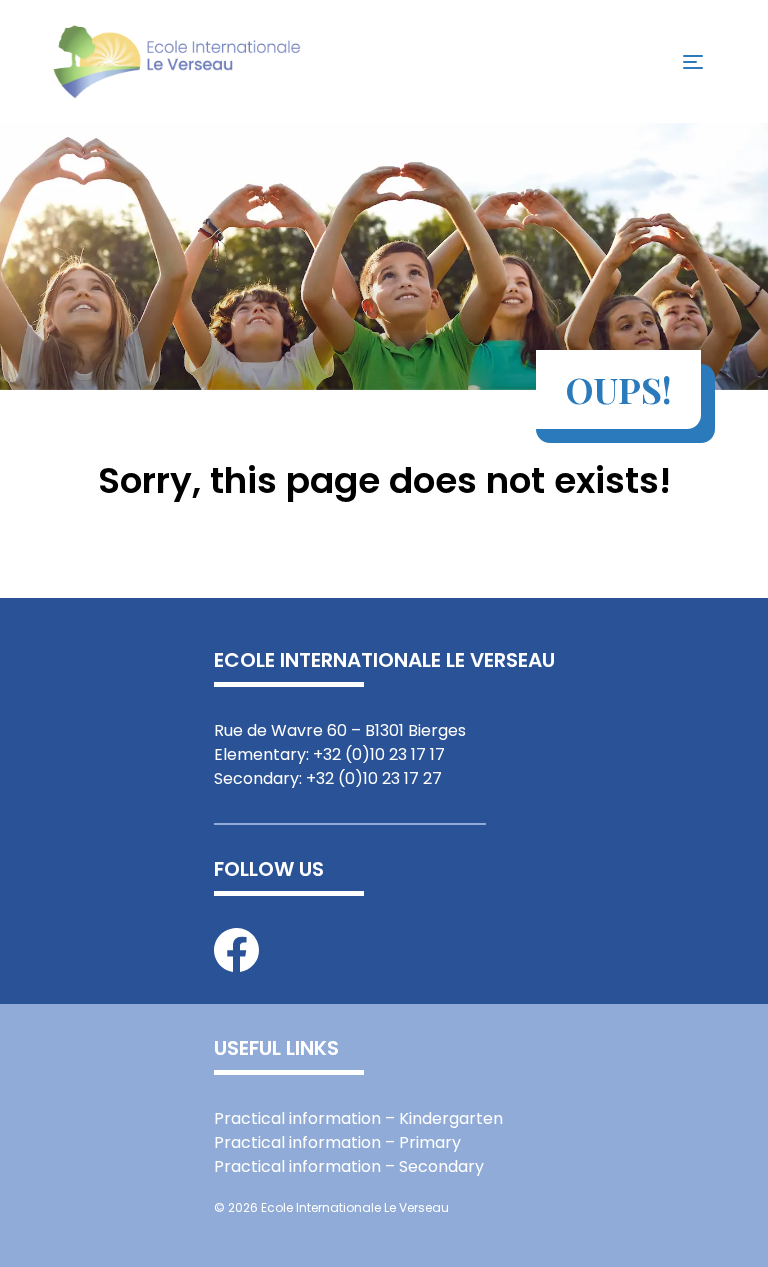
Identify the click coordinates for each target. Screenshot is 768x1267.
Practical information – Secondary (349, 1166)
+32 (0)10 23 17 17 (379, 754)
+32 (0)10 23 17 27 (374, 778)
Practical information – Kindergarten (358, 1118)
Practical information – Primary (337, 1142)
